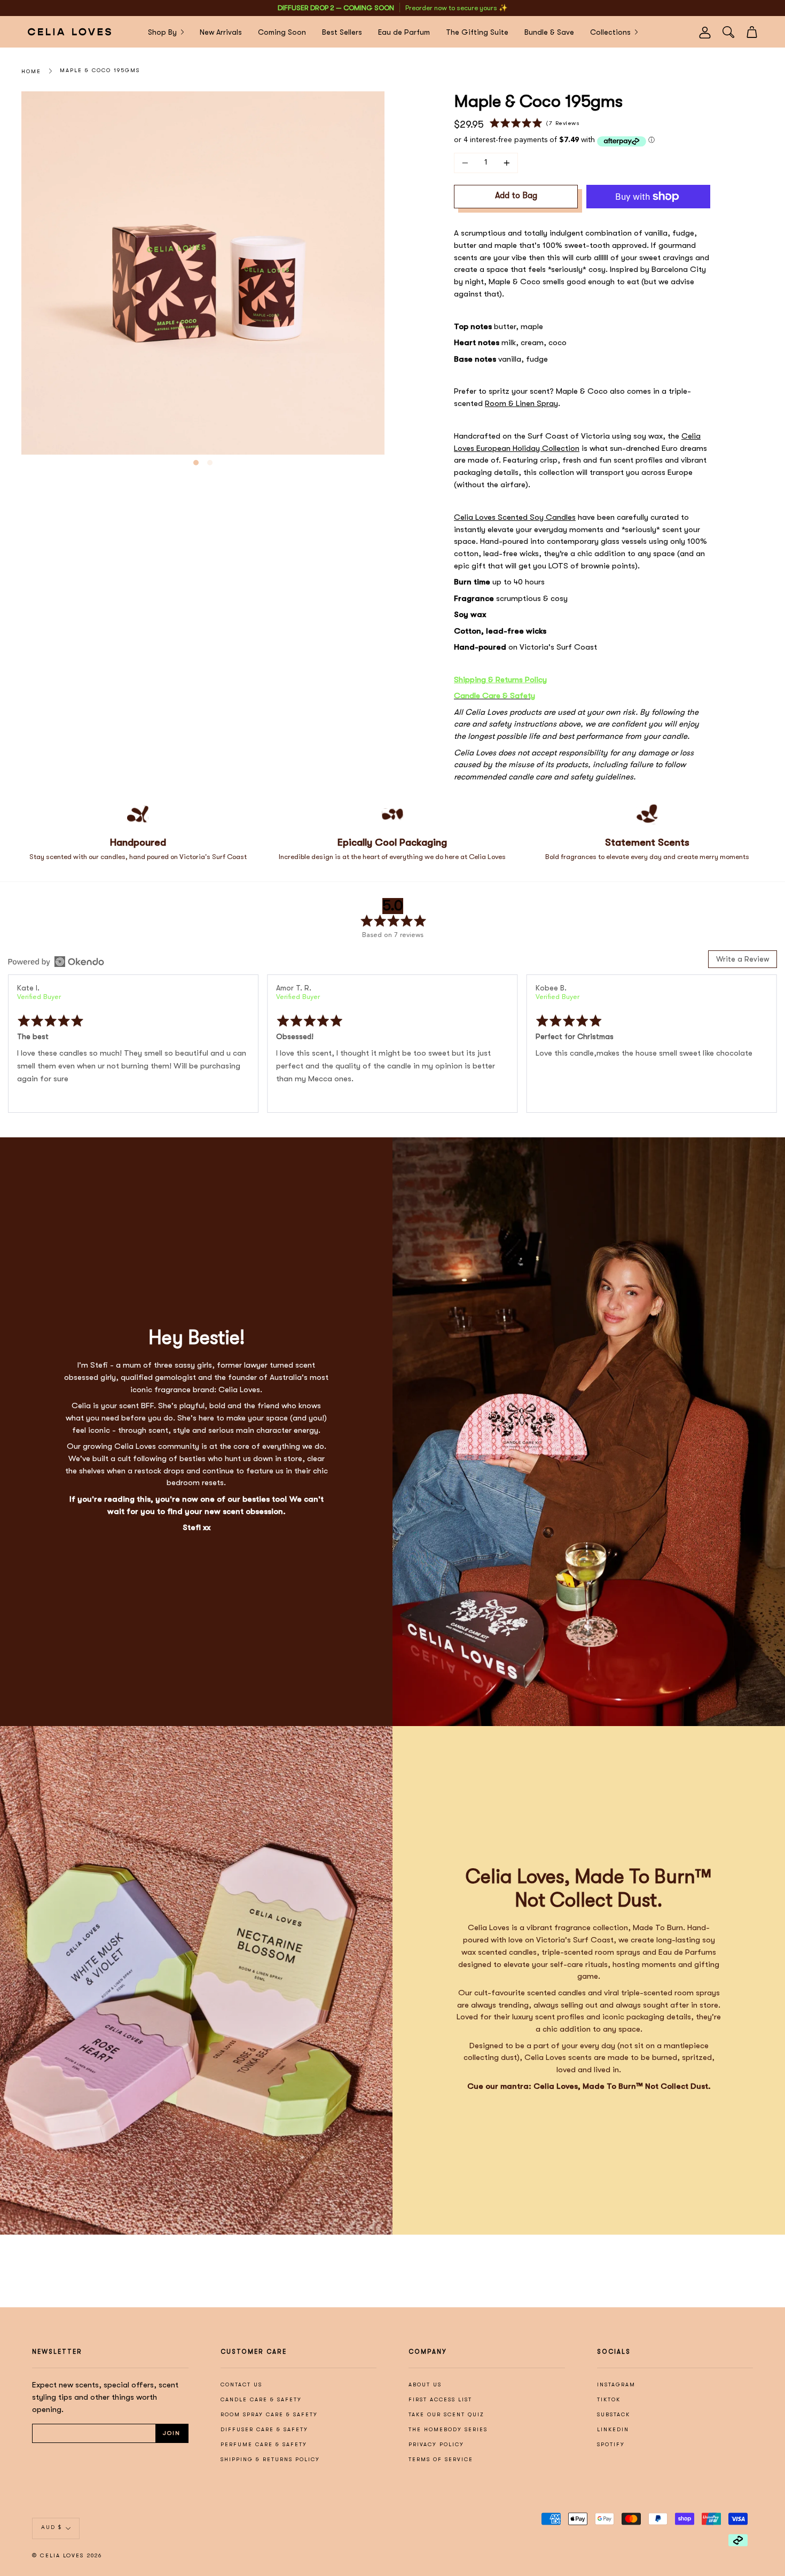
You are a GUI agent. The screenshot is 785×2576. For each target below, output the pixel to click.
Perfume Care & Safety (264, 2444)
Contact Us (241, 2384)
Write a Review (743, 959)
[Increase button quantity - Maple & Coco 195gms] (505, 163)
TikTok (609, 2399)
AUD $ (52, 2528)
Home (31, 71)
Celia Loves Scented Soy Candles (515, 517)
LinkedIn (613, 2429)
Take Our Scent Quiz (446, 2414)
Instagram (616, 2384)
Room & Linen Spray (521, 403)
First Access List (440, 2399)
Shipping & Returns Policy (500, 680)
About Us (425, 2384)
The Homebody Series (448, 2429)
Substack (614, 2414)
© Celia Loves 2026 (67, 2556)
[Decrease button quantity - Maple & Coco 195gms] (467, 163)
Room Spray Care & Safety (269, 2414)
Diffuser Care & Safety (264, 2429)
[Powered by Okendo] (56, 962)
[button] (535, 123)
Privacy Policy (436, 2444)
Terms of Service (441, 2459)
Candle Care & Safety (261, 2399)
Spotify (611, 2444)
